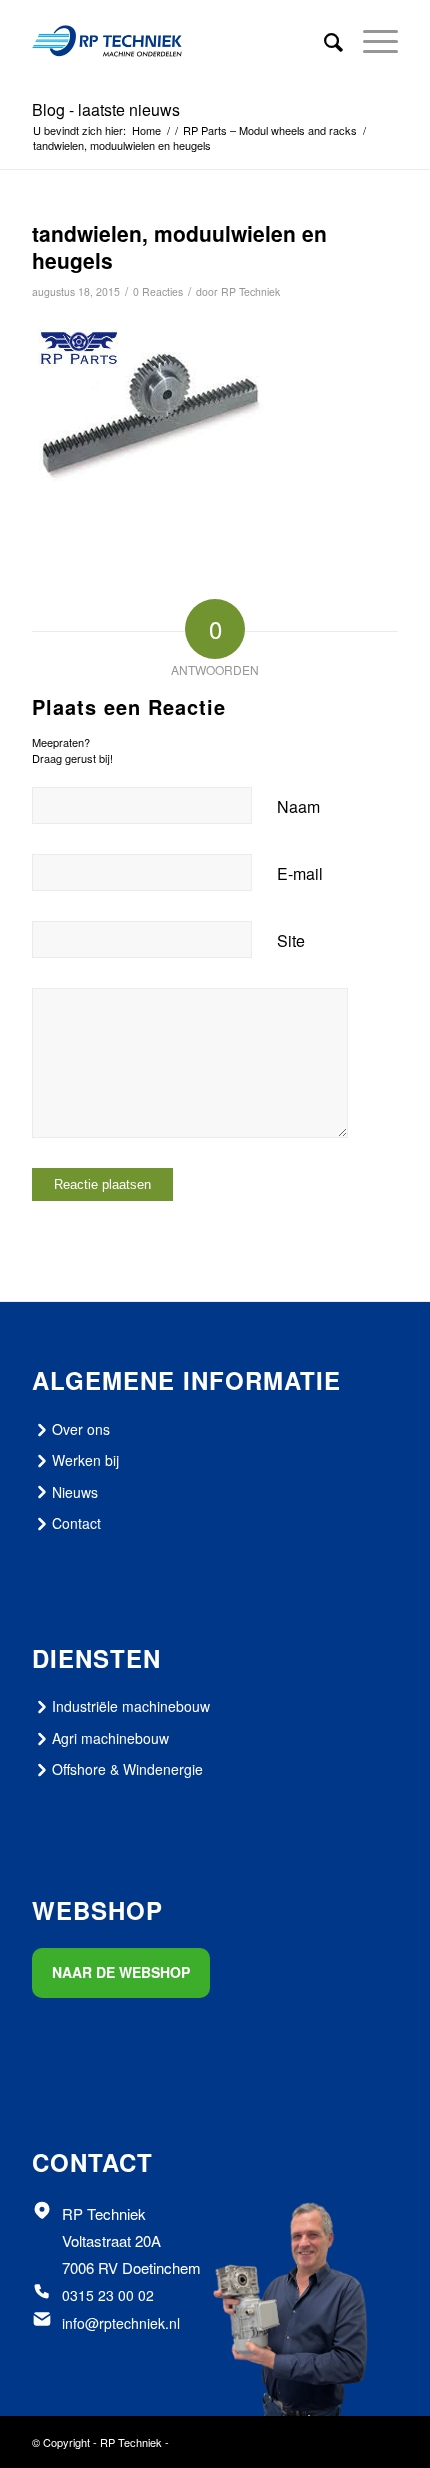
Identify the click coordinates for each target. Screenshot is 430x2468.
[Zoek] (323, 41)
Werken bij (85, 1460)
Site (291, 940)
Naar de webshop (121, 1972)
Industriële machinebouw (131, 1706)
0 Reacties (158, 291)
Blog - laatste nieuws (106, 109)
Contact (76, 1523)
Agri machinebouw (110, 1738)
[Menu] (370, 41)
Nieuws (75, 1492)
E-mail (300, 873)
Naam (298, 806)
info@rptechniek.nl (121, 2323)
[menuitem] (323, 41)
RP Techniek (250, 291)
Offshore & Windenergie (127, 1769)
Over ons (81, 1429)
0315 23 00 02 (108, 2295)
